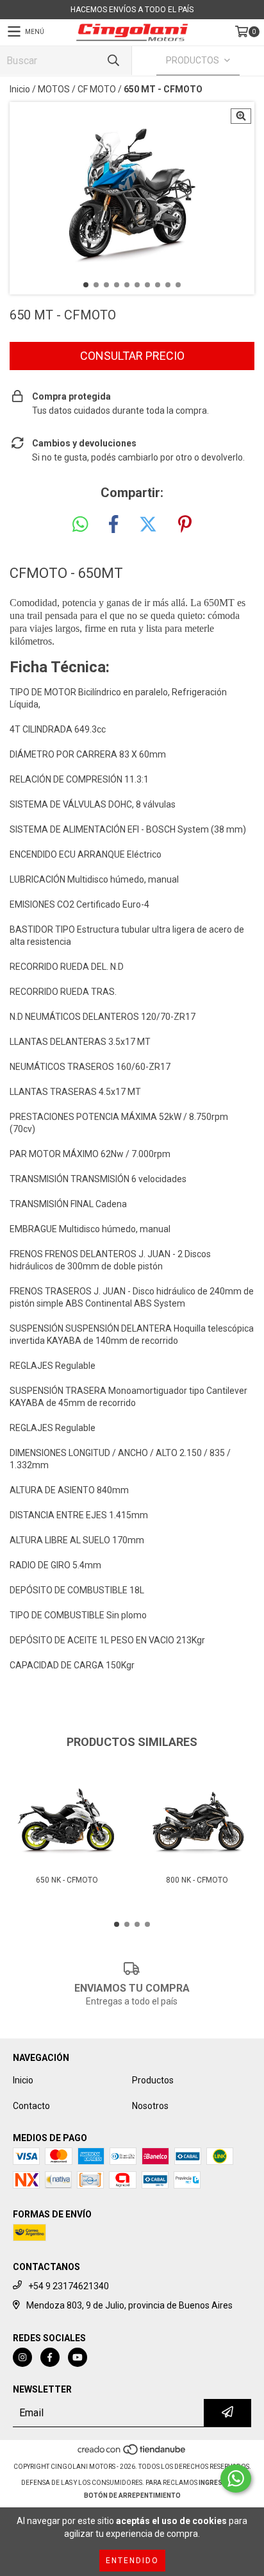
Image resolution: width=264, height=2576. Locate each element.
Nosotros (150, 2106)
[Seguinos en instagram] (22, 2357)
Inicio (20, 89)
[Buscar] (113, 61)
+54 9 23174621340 (69, 2286)
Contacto (31, 2106)
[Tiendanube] (132, 2454)
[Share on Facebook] (113, 525)
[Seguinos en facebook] (50, 2357)
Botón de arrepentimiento (132, 2495)
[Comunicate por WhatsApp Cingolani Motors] (236, 2479)
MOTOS (54, 89)
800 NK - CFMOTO (197, 1880)
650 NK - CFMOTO (67, 1880)
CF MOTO (97, 89)
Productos (153, 2080)
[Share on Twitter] (148, 525)
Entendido (132, 2561)
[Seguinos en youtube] (78, 2357)
